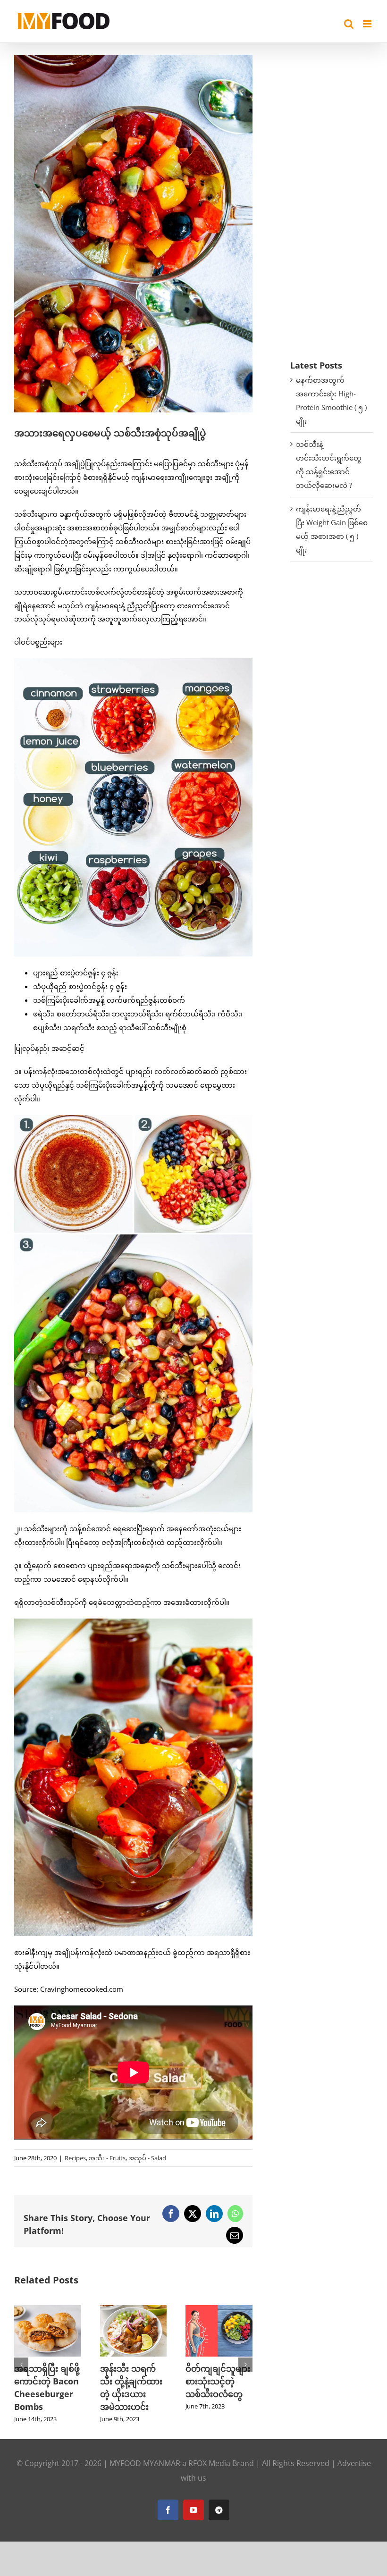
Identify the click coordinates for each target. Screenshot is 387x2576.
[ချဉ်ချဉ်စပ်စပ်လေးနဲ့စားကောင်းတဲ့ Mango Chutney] (219, 2310)
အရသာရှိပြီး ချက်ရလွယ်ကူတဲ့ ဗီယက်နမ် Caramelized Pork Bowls (132, 2394)
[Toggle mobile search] (349, 24)
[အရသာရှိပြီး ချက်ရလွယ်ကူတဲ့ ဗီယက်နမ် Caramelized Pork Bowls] (134, 2310)
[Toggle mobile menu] (368, 24)
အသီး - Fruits (107, 2158)
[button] (21, 2371)
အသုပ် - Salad (147, 2158)
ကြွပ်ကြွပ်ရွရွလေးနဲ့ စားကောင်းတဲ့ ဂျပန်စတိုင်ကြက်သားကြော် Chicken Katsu (46, 2394)
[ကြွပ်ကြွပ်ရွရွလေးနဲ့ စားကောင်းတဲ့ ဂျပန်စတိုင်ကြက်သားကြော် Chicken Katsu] (48, 2310)
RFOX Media (209, 2476)
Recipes (75, 2158)
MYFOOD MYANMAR (145, 2476)
